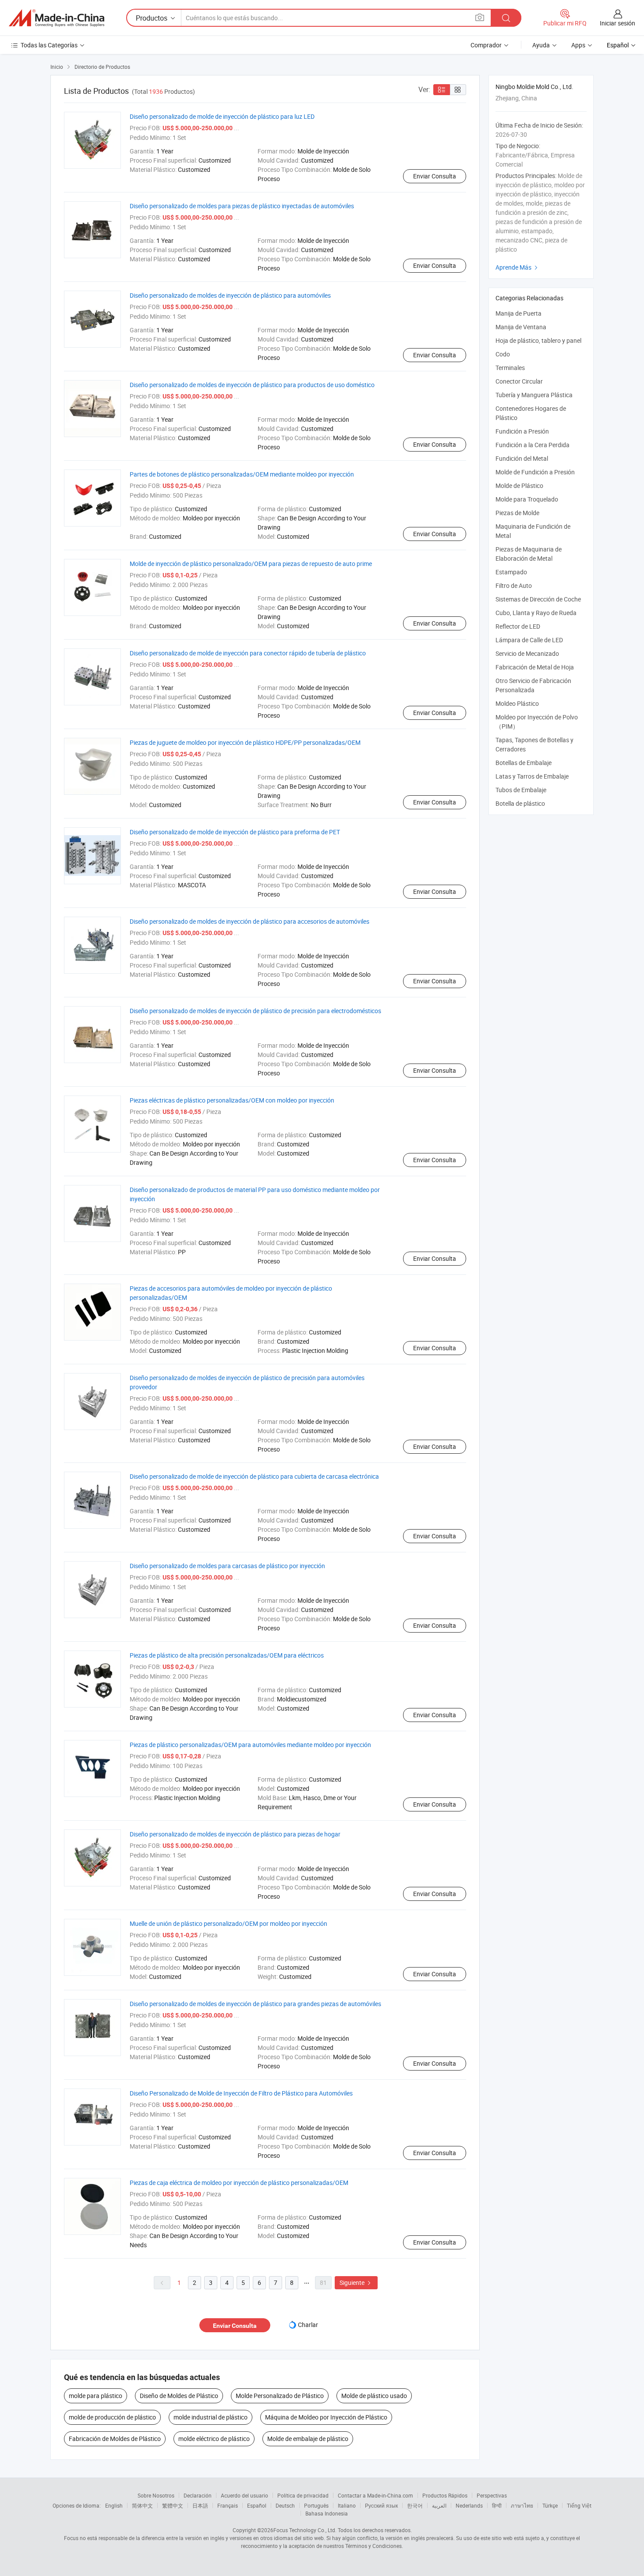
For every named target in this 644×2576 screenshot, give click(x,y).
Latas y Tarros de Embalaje (532, 776)
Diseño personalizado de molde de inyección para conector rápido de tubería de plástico (248, 653)
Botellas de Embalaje (524, 763)
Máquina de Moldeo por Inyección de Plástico (326, 2417)
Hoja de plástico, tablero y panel (538, 340)
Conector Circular (519, 381)
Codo (503, 354)
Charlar (308, 2325)
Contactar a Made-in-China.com (375, 2495)
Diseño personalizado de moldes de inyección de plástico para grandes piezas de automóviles (255, 2004)
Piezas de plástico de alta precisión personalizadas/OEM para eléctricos (227, 1655)
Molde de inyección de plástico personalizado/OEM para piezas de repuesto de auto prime (251, 564)
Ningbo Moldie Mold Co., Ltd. (534, 87)
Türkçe (550, 2505)
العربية (439, 2505)
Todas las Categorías (49, 45)
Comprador (486, 45)
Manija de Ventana (521, 327)
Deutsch (285, 2505)
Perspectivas (492, 2495)
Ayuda (541, 45)
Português (316, 2505)
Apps (578, 45)
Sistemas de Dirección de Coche (538, 599)
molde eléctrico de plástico (214, 2439)
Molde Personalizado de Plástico (280, 2396)
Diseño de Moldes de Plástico (179, 2396)
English (114, 2505)
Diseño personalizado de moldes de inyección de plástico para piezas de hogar (235, 1834)
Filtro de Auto (514, 585)
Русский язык (381, 2505)
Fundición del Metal (522, 458)
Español (257, 2505)
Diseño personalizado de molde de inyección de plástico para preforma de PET (235, 832)
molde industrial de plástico (211, 2417)
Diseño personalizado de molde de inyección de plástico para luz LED (222, 116)
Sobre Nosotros (156, 2495)
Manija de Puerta (518, 313)
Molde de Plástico (519, 486)
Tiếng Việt (579, 2505)
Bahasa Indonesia (327, 2513)
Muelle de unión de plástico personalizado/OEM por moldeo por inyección (228, 1923)
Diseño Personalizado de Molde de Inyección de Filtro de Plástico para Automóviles (241, 2093)
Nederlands (469, 2505)
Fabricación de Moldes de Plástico (115, 2439)
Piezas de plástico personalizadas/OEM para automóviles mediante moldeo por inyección (250, 1745)
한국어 (415, 2505)
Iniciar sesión (617, 23)
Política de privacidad (303, 2495)
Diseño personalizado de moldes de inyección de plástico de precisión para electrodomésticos (255, 1011)
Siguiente (356, 2282)
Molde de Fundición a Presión (535, 472)
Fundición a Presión (522, 431)
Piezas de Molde (517, 513)
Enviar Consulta (435, 176)
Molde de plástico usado (374, 2396)
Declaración (198, 2495)
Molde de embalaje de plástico (308, 2439)
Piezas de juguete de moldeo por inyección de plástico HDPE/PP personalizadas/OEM (245, 742)
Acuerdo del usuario (244, 2495)
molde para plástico (96, 2396)
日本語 (200, 2505)
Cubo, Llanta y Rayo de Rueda (536, 613)
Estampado (511, 572)
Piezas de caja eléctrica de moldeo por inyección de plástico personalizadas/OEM (239, 2183)
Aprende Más (518, 267)
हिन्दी (497, 2505)
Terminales (510, 368)
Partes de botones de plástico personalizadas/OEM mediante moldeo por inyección (242, 474)
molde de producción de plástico (112, 2417)
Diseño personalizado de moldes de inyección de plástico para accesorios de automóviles (249, 921)
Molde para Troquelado (527, 499)
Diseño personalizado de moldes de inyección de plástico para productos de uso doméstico (252, 385)
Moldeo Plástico (517, 703)
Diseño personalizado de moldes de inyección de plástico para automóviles (230, 295)
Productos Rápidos (445, 2495)
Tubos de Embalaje (521, 790)
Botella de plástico (520, 803)
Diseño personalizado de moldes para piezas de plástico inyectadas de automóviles (242, 206)
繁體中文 (173, 2505)
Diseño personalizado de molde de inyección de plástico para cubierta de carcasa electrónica (254, 1476)
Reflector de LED (518, 626)
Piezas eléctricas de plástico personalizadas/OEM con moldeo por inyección (232, 1100)
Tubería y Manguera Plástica (534, 395)
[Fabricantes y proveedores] (57, 18)
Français (228, 2505)
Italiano (347, 2505)
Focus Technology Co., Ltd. (305, 2530)
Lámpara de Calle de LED (529, 640)
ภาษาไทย (522, 2505)
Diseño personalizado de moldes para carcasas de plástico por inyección (227, 1566)
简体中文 (142, 2505)
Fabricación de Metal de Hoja (535, 667)
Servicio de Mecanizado (527, 653)
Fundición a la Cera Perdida (533, 445)
